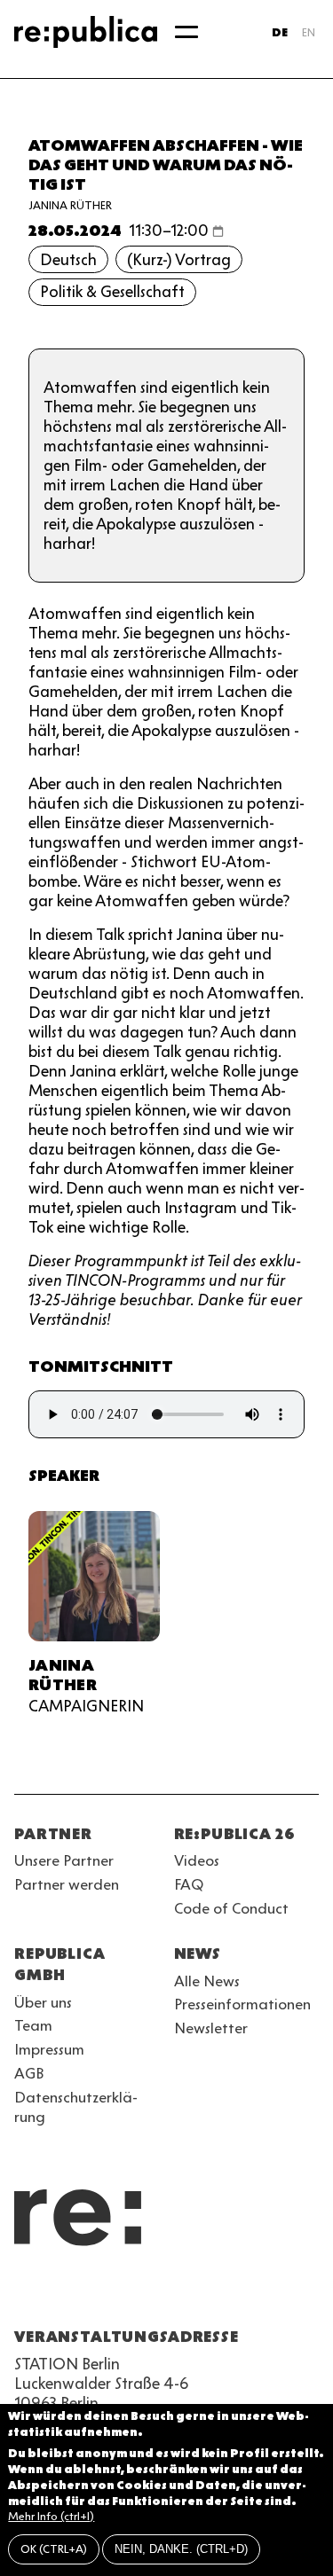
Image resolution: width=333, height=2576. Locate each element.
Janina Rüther (70, 205)
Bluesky (89, 2294)
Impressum (49, 2049)
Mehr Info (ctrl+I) (51, 2516)
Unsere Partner (64, 1860)
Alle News (207, 1981)
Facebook (249, 2294)
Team (33, 2025)
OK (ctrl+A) (54, 2549)
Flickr (185, 2294)
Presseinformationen (242, 2004)
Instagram (57, 2294)
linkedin (153, 2294)
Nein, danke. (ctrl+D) (181, 2549)
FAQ (189, 1884)
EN (309, 32)
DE (280, 32)
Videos (197, 1860)
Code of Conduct (231, 1908)
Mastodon (121, 2294)
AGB (29, 2073)
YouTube (25, 2294)
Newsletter (211, 2028)
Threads (217, 2294)
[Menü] (186, 32)
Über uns (43, 2002)
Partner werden (67, 1884)
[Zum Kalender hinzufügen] (218, 231)
